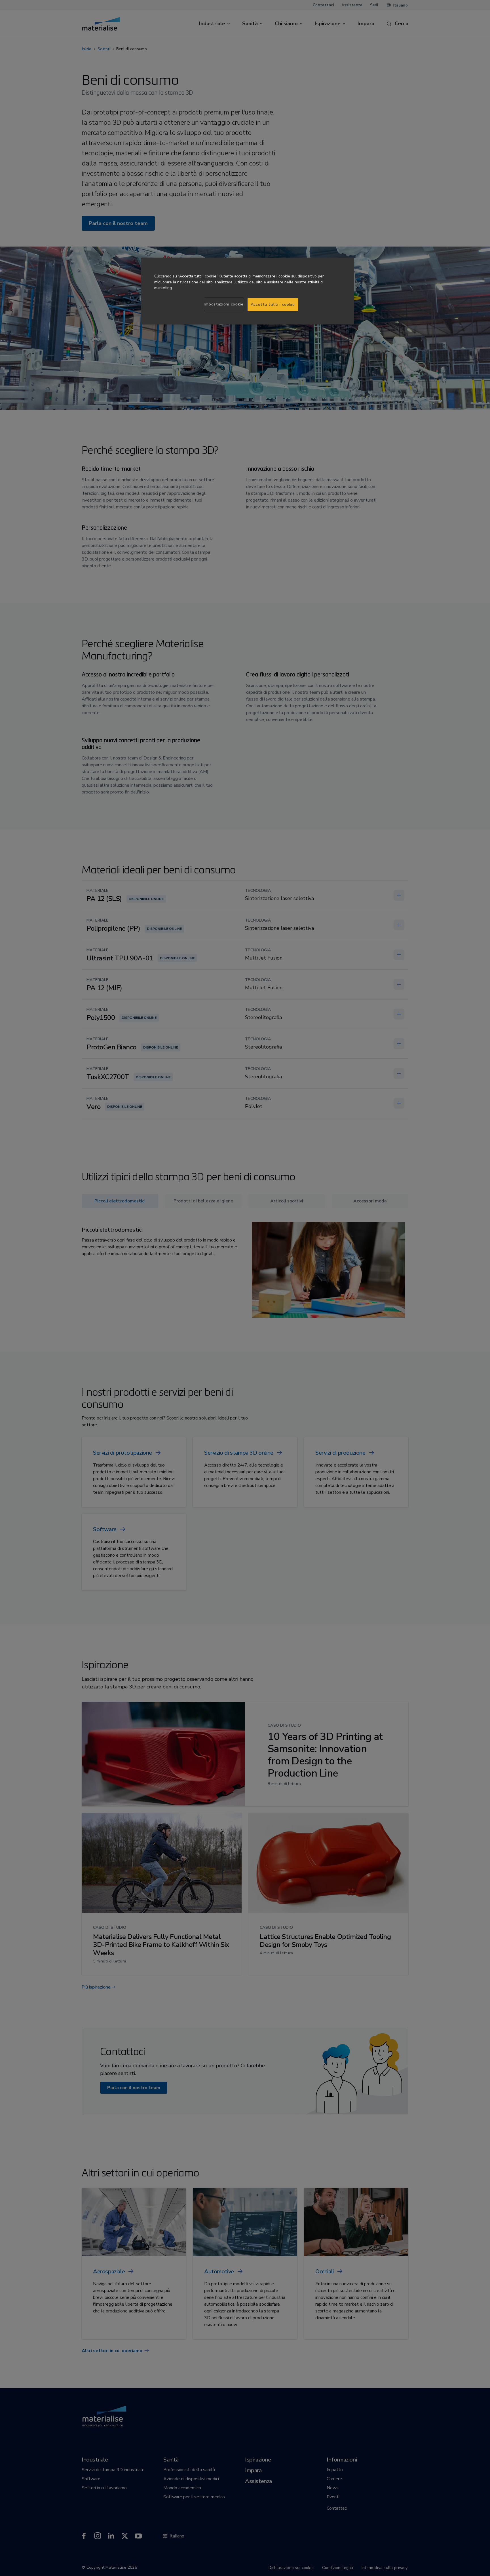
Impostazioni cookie (224, 304)
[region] (248, 291)
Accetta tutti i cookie (273, 305)
